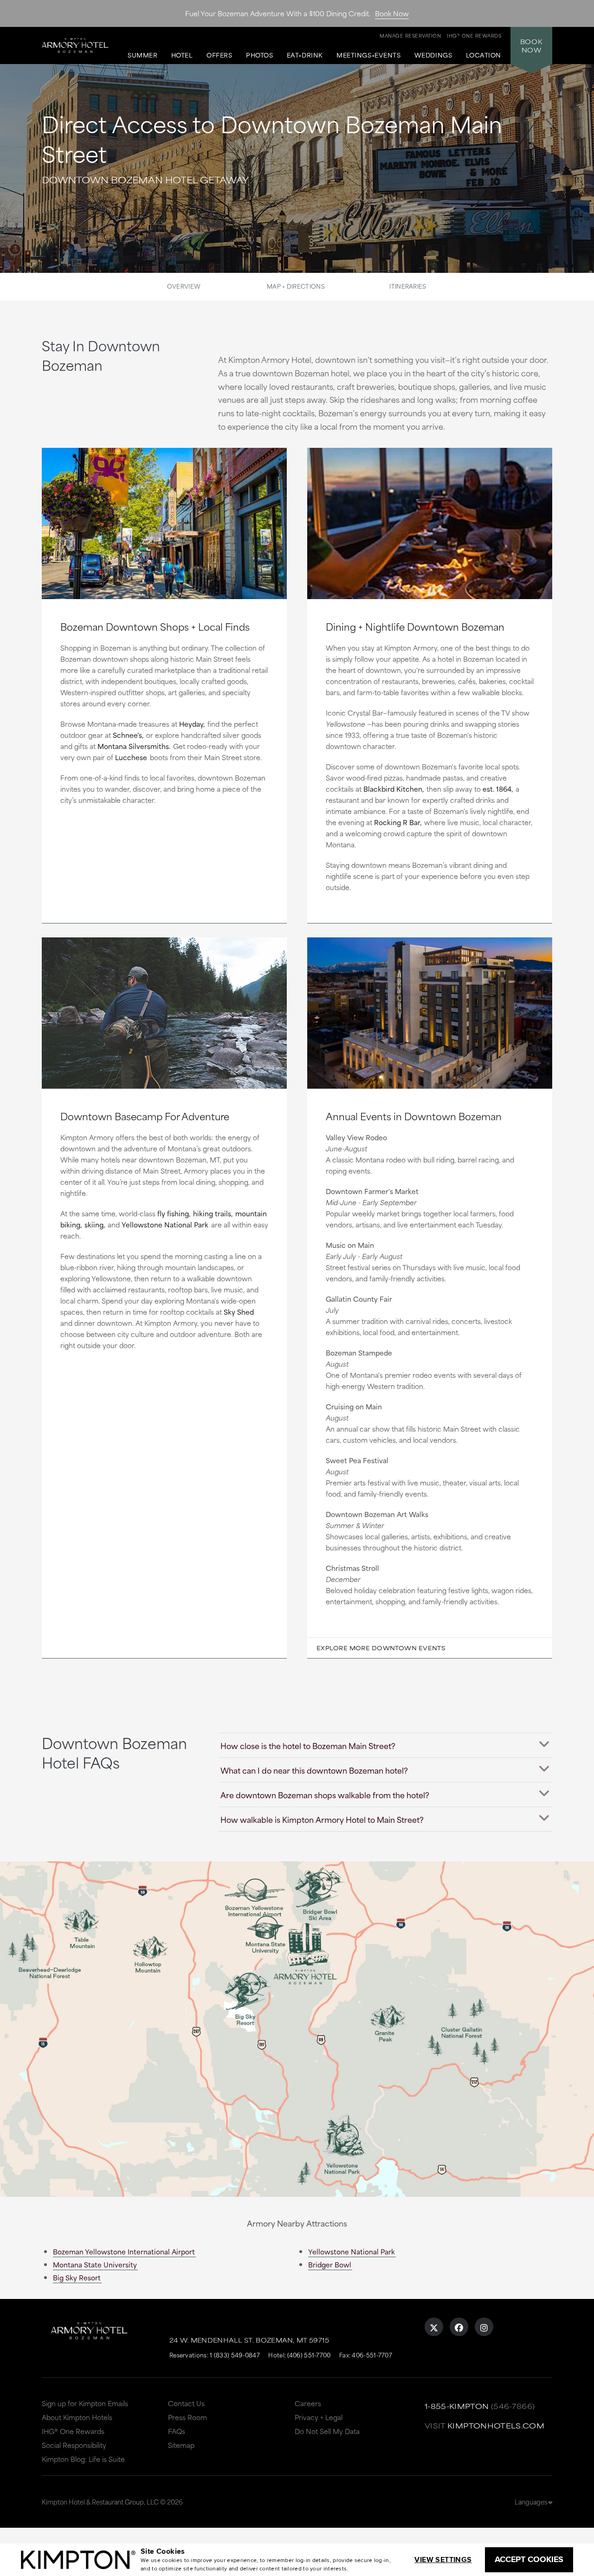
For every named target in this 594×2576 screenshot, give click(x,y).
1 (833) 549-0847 (235, 2355)
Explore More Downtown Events (381, 1648)
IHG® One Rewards (73, 2431)
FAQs (177, 2431)
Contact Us (186, 2403)
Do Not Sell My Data (327, 2431)
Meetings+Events (368, 55)
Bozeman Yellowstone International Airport (124, 2251)
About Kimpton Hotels (77, 2417)
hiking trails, (213, 1213)
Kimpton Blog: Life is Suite (83, 2459)
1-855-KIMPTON (457, 2406)
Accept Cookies (529, 2559)
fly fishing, (174, 1213)
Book (531, 45)
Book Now (392, 13)
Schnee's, (128, 735)
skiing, (95, 1224)
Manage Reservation (410, 35)
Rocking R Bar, (398, 822)
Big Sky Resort (77, 2277)
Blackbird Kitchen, (394, 789)
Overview (184, 286)
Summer (142, 55)
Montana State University (95, 2264)
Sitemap (181, 2445)
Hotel (182, 55)
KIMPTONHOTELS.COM (496, 2425)
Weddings (433, 55)
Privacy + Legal (319, 2417)
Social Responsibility (74, 2445)
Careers (308, 2403)
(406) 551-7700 (309, 2355)
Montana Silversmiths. (134, 746)
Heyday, (192, 724)
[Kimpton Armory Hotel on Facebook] (459, 2327)
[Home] (79, 43)
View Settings (443, 2560)
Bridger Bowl (330, 2264)
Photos (259, 55)
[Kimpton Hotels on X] (434, 2327)
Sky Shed (239, 1312)
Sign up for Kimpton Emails (85, 2403)
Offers (219, 55)
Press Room (187, 2417)
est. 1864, (498, 789)
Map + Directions (296, 286)
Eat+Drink (305, 55)
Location (484, 55)
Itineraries (408, 286)
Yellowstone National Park (165, 1224)
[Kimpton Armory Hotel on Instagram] (484, 2327)
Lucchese (131, 757)
